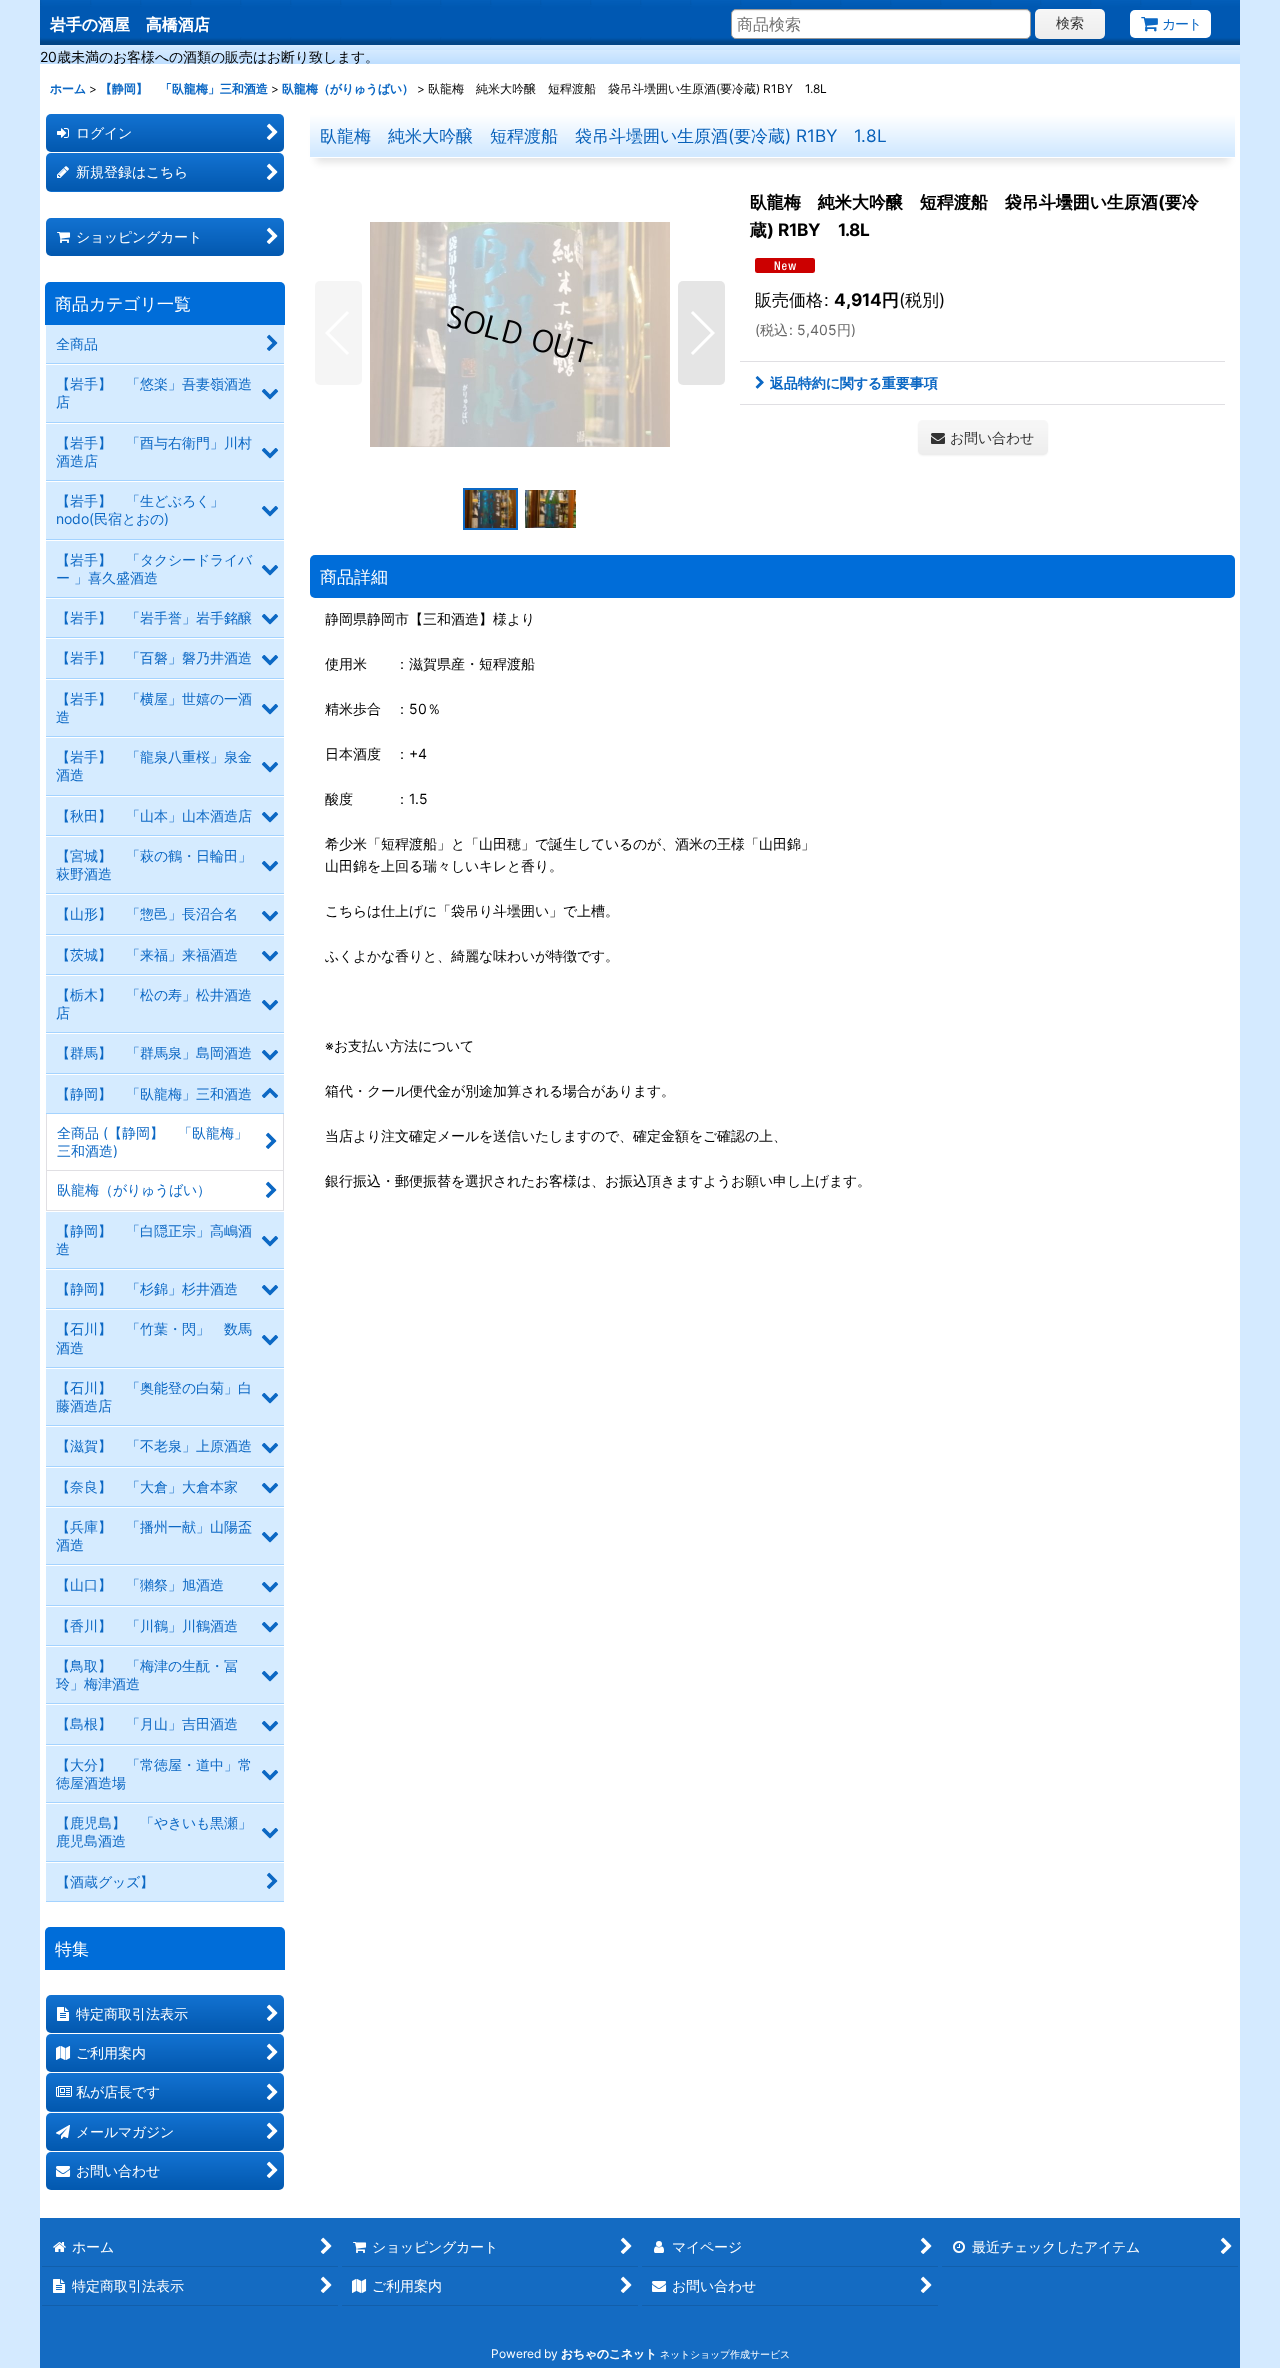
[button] (338, 333)
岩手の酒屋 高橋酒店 (130, 24)
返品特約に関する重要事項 (854, 382)
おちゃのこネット (609, 2353)
